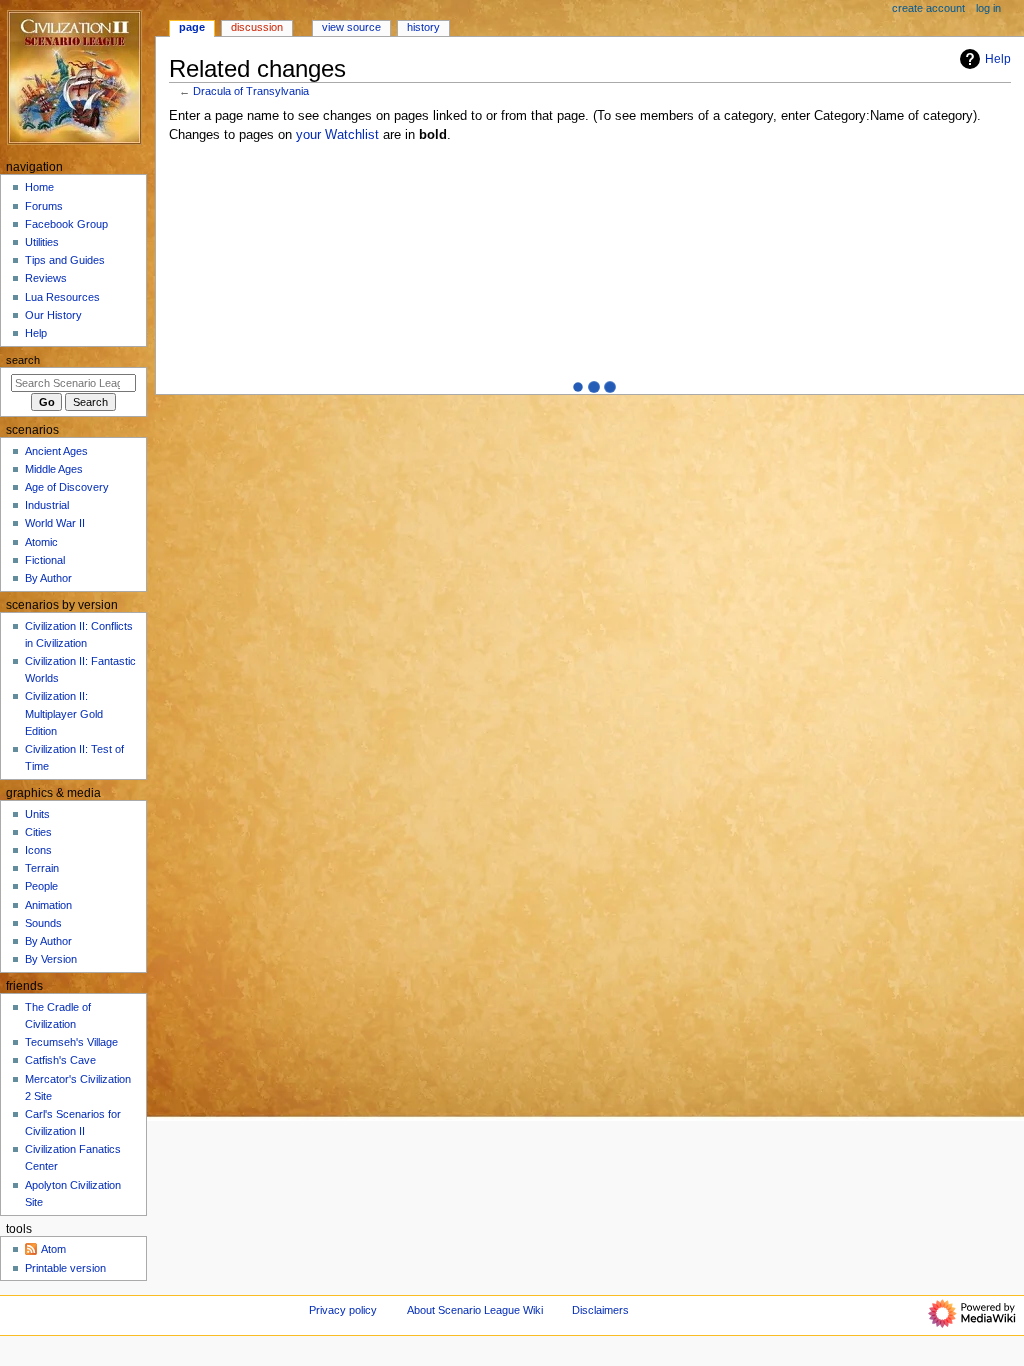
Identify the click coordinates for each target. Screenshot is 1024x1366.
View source (351, 27)
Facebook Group (66, 224)
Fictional (45, 560)
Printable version (65, 1268)
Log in (988, 8)
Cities (38, 832)
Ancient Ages (56, 451)
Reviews (46, 278)
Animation (48, 905)
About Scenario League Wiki (475, 1310)
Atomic (41, 542)
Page (192, 27)
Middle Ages (54, 469)
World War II (55, 523)
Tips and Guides (65, 260)
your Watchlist (337, 135)
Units (37, 814)
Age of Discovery (67, 487)
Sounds (43, 923)
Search (23, 360)
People (41, 886)
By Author (48, 578)
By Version (51, 959)
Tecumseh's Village (71, 1042)
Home (39, 187)
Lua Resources (62, 297)
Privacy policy (343, 1310)
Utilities (42, 242)
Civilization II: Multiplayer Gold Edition (64, 713)
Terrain (42, 868)
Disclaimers (600, 1310)
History (423, 27)
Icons (38, 850)
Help (998, 59)
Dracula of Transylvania (251, 91)
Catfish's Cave (60, 1060)
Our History (53, 315)
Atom (53, 1249)
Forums (44, 206)
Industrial (47, 505)
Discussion (257, 27)
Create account (928, 8)
